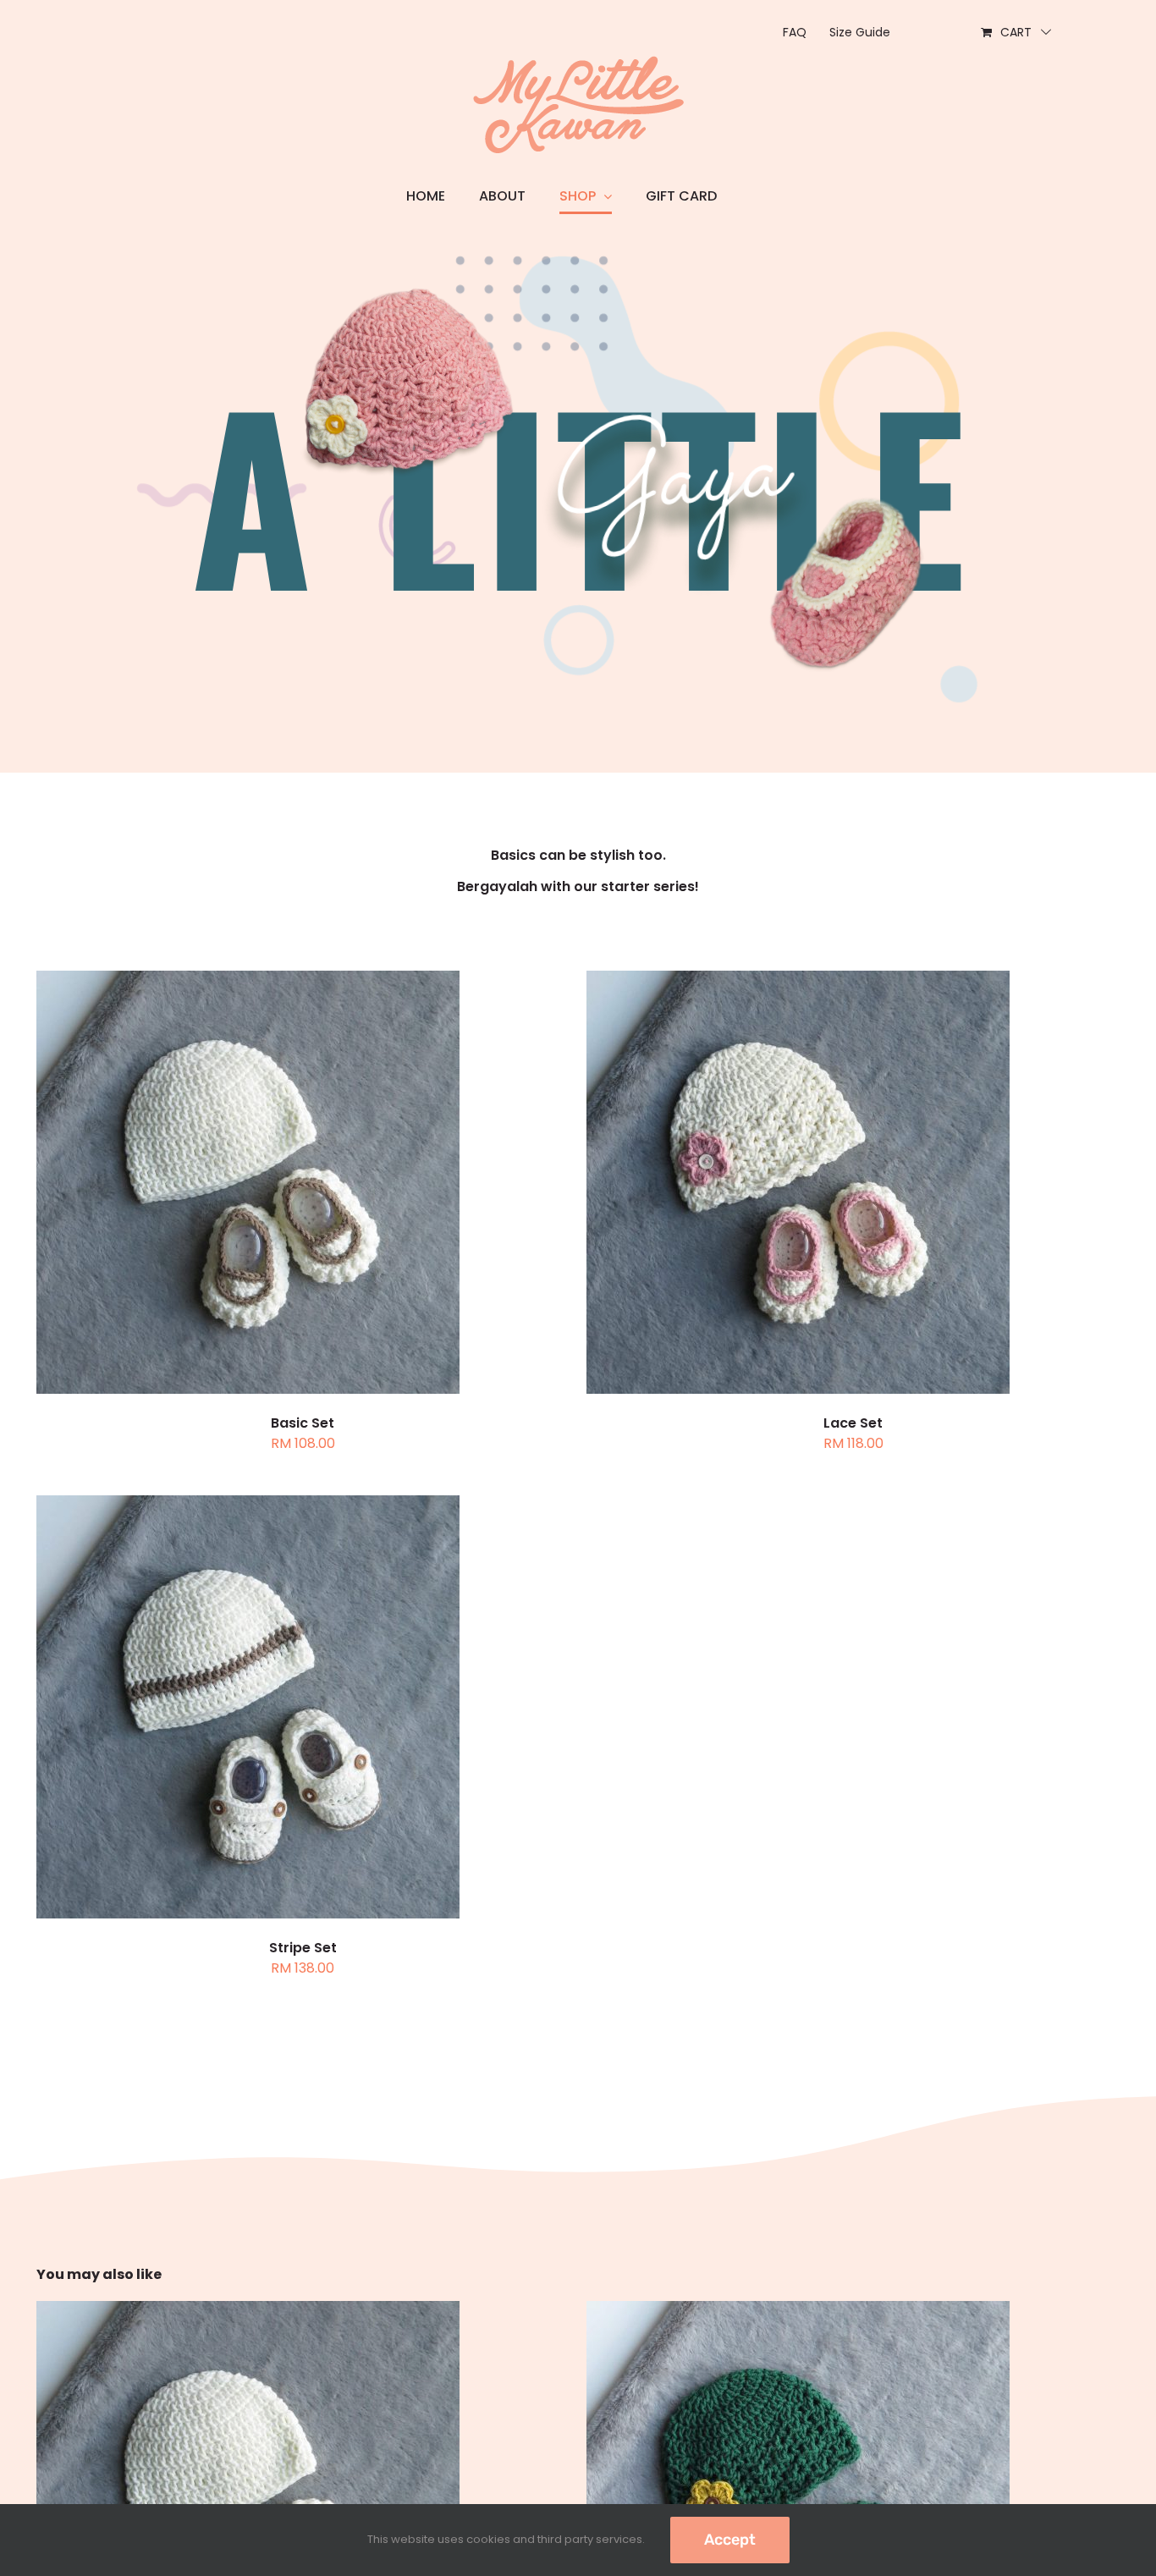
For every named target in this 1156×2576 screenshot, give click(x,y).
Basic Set (303, 1423)
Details (319, 1184)
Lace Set (853, 1423)
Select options (207, 1184)
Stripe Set (303, 1948)
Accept (730, 2540)
